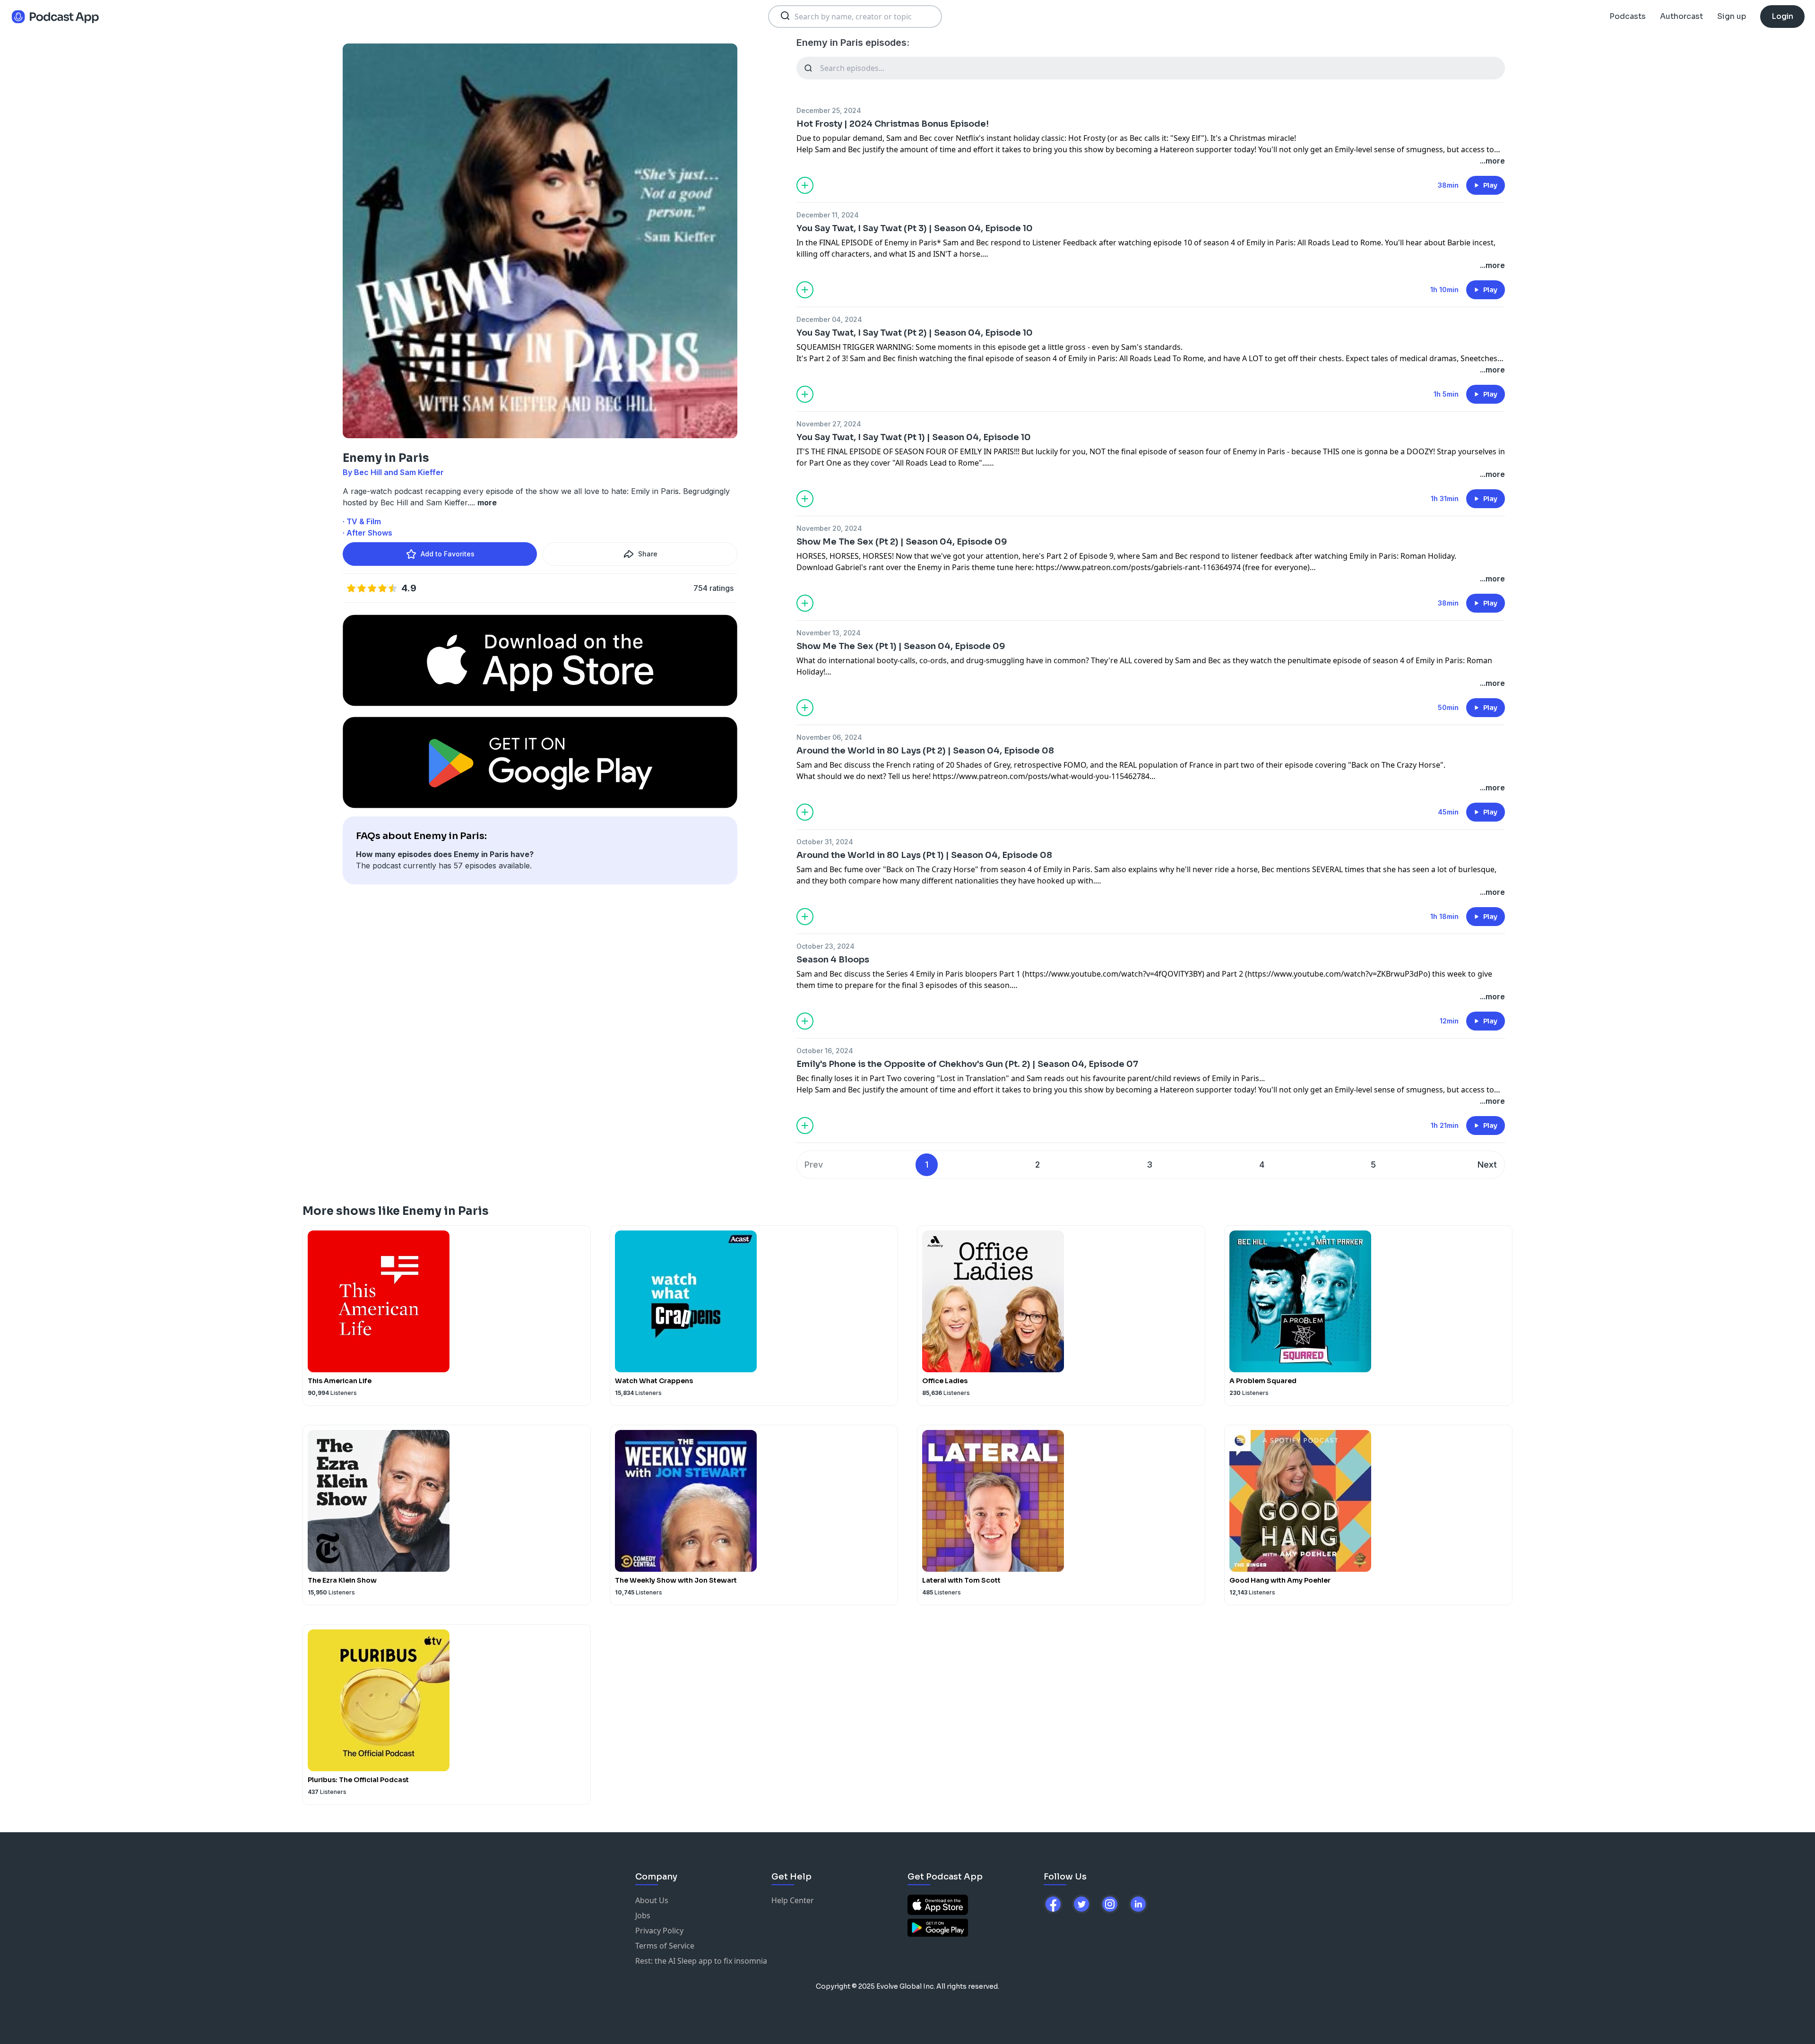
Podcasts (1628, 16)
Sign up (1732, 16)
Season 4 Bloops (833, 960)
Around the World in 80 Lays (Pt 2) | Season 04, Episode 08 (925, 751)
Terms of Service (665, 1946)
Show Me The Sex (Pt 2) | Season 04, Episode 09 (902, 542)
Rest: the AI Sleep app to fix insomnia (701, 1961)
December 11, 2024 (828, 215)
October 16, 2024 (825, 1051)
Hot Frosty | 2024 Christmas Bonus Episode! (893, 124)
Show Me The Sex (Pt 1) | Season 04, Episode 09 (901, 646)
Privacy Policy (659, 1931)
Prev (814, 1165)
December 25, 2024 (829, 110)
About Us (652, 1900)
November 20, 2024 (829, 528)
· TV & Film (362, 521)
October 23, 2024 (825, 946)
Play (1490, 185)
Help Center (793, 1900)
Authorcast (1681, 16)
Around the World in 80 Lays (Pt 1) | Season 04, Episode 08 (924, 855)
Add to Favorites (448, 554)
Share (648, 554)
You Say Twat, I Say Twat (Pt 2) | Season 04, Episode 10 (915, 333)
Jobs (643, 1915)
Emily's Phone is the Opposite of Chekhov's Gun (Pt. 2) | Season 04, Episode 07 (967, 1064)
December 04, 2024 (829, 319)
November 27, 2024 (829, 424)
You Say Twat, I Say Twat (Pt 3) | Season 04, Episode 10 (915, 228)
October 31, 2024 (825, 842)
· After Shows (367, 533)
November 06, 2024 (829, 737)
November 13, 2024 (829, 633)
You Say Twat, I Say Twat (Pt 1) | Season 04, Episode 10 (914, 437)
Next (1487, 1165)
